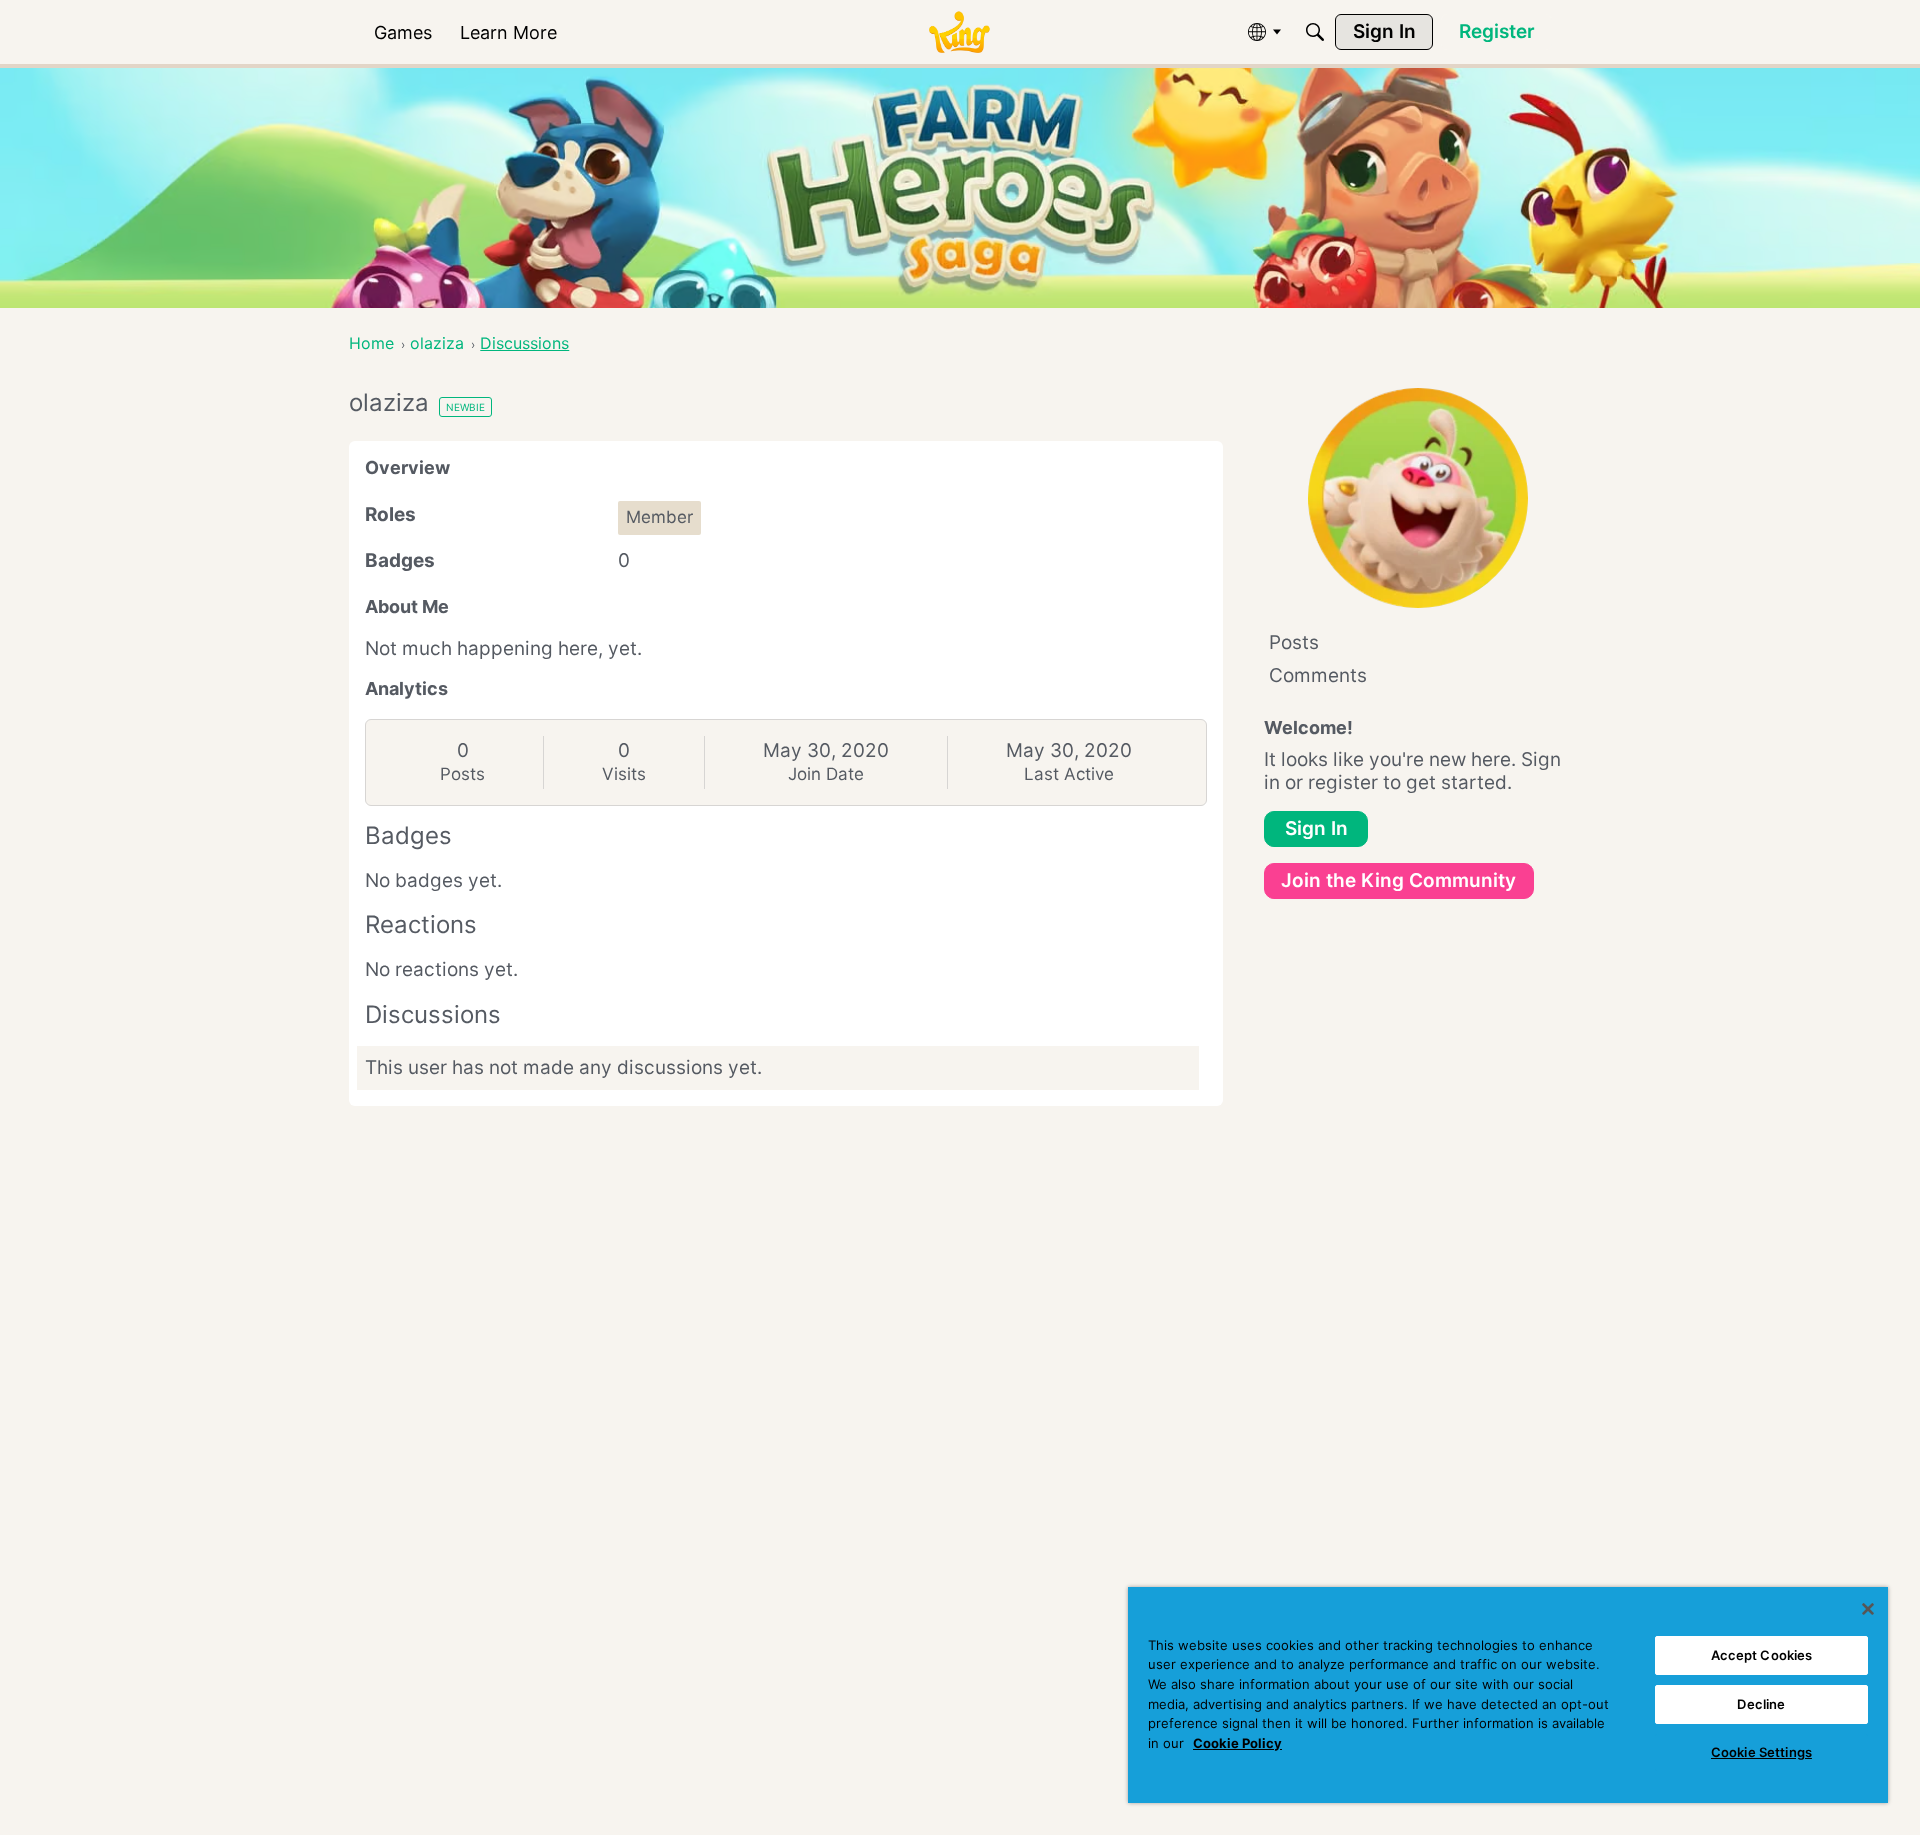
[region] (1508, 1695)
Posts (462, 774)
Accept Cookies (1762, 1655)
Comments (1318, 675)
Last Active (1069, 774)
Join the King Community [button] (1398, 880)
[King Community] (959, 32)
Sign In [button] (1316, 828)
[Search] (1315, 32)
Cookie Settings (1761, 1752)
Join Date (826, 774)
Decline (1761, 1704)
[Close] (1868, 1609)
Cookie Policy (1237, 1743)
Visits (624, 774)
